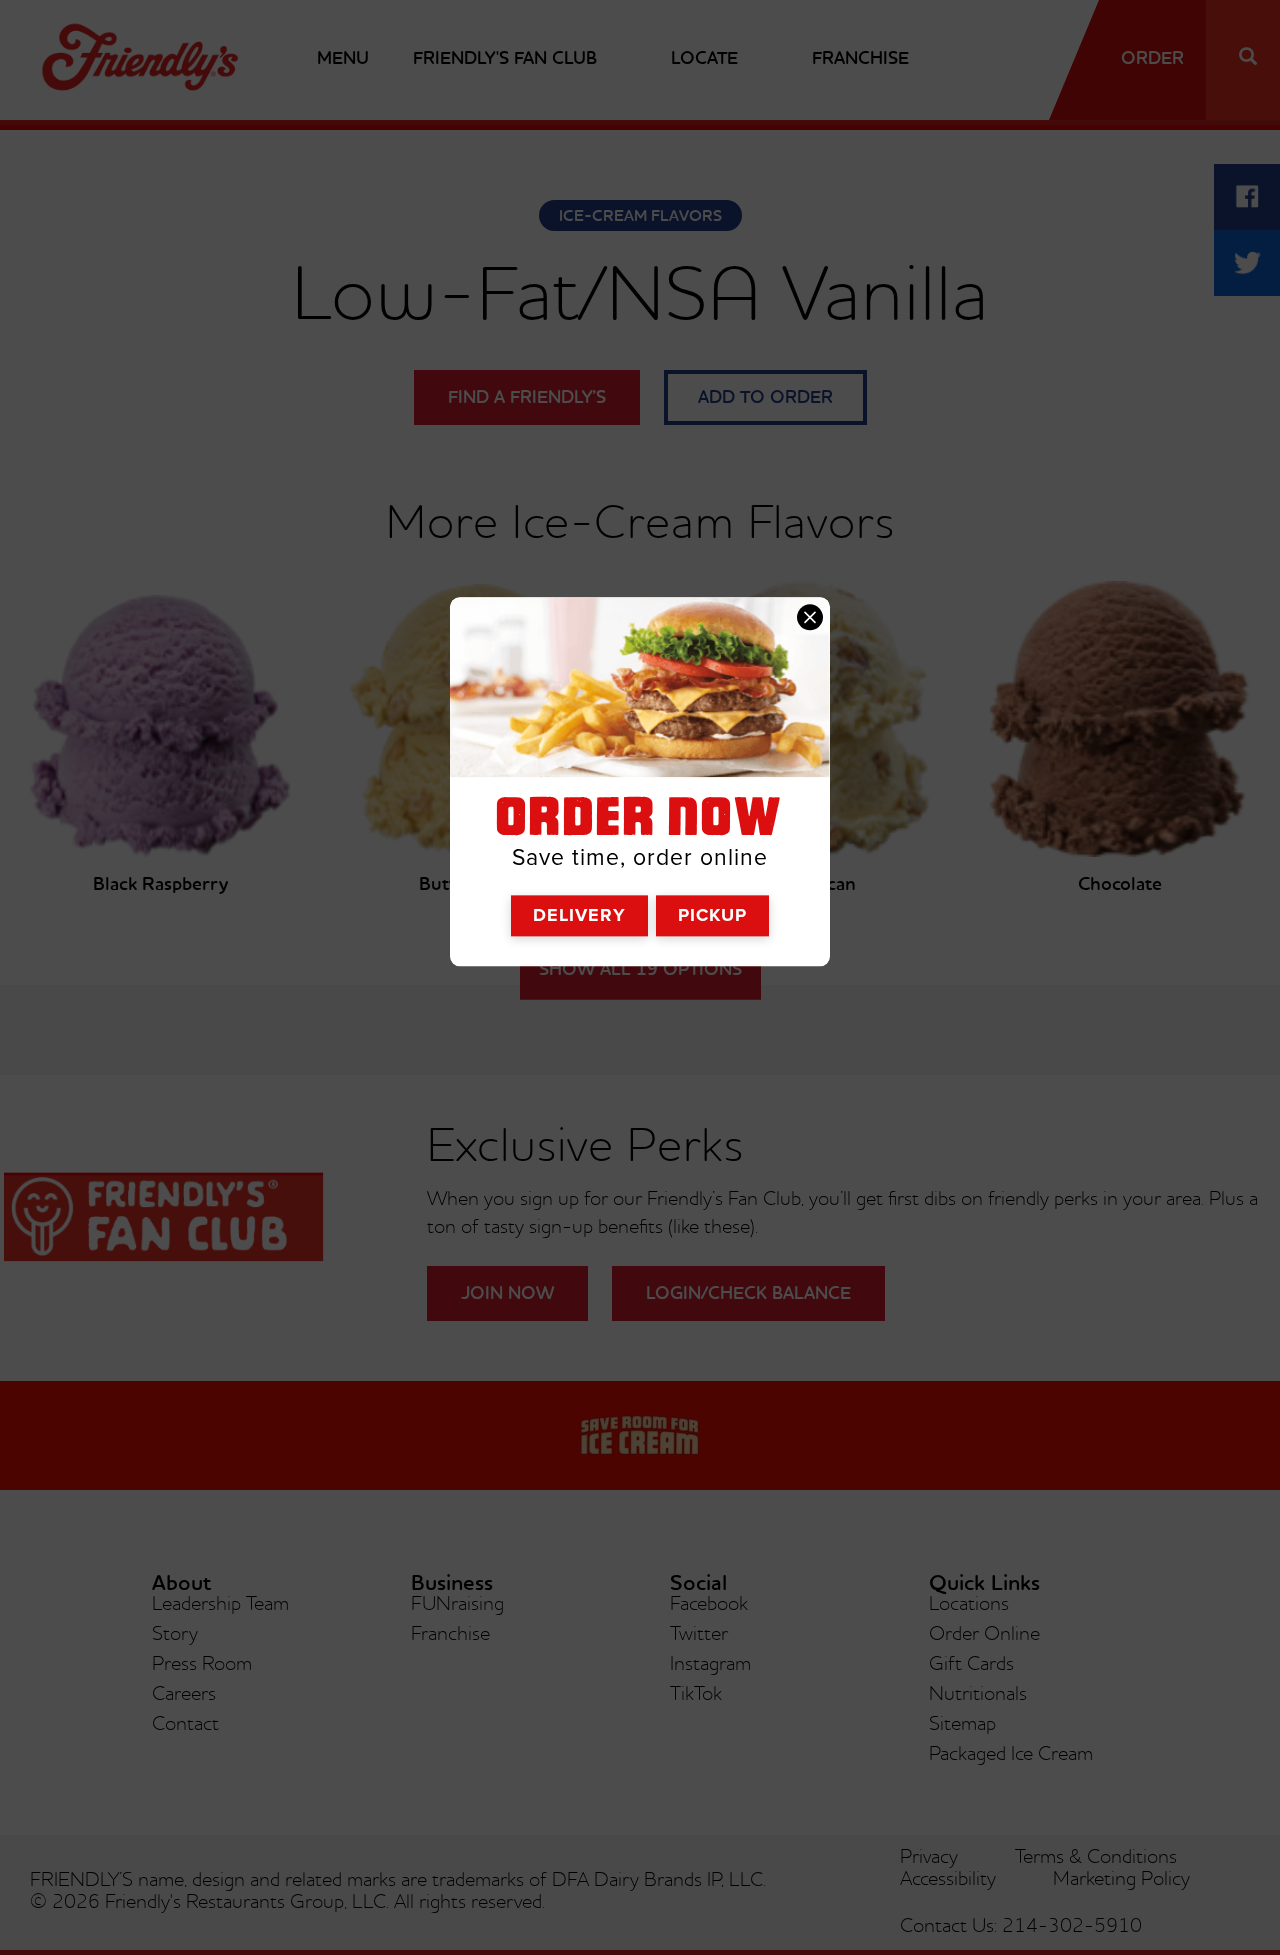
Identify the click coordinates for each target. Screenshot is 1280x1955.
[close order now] (810, 617)
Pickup (712, 915)
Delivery (579, 915)
